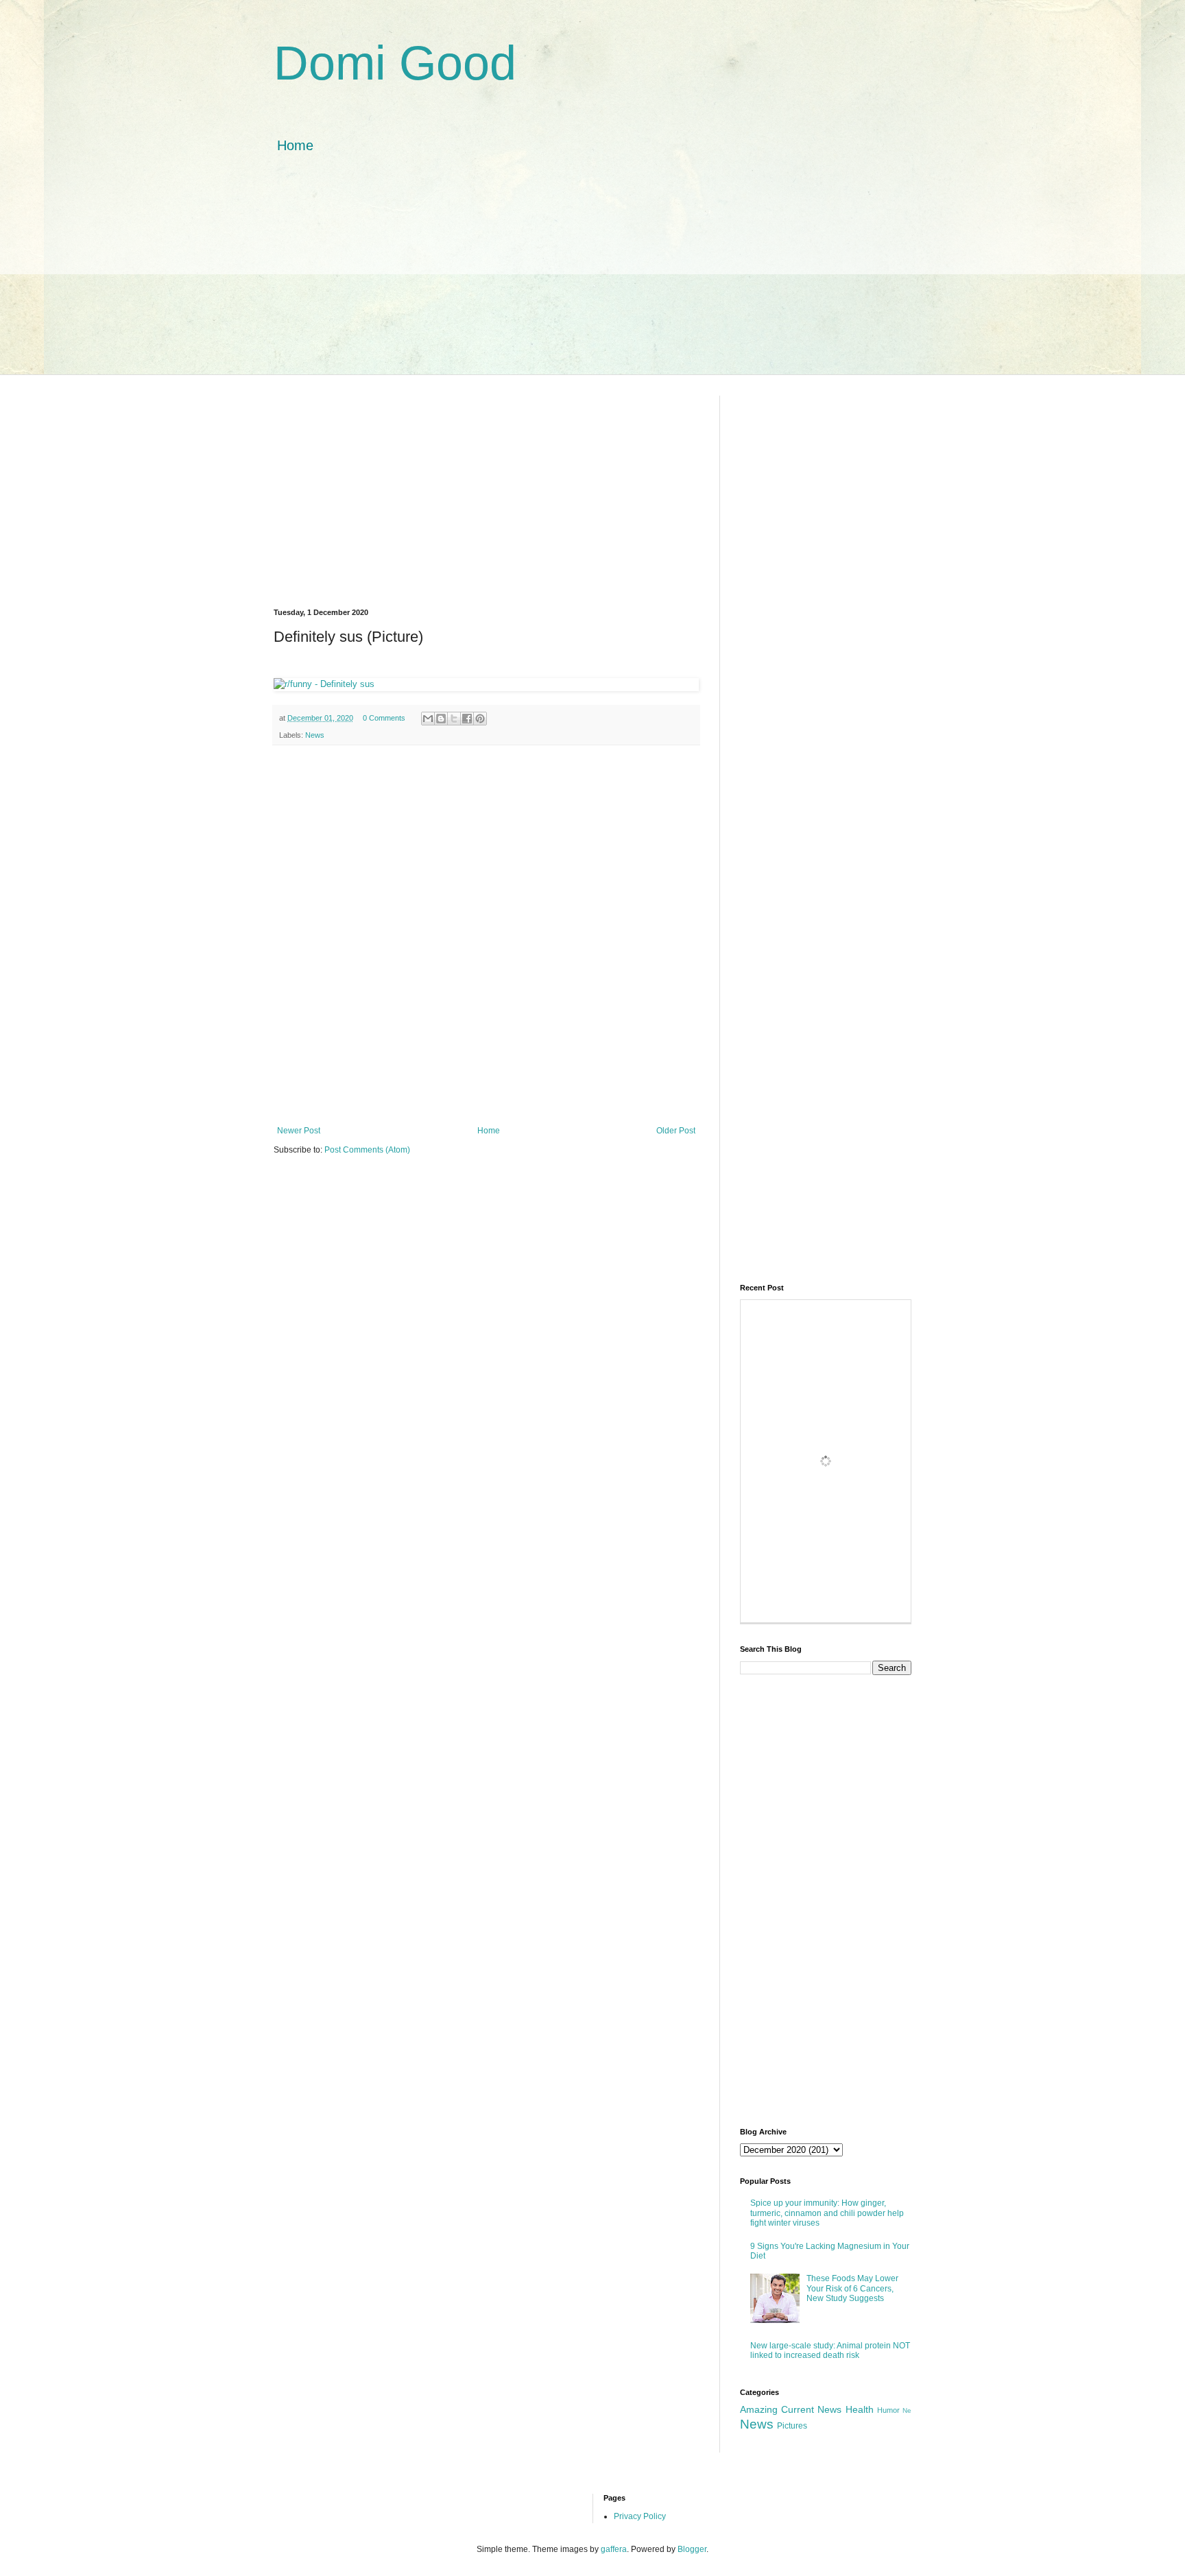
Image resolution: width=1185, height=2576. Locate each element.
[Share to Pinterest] (480, 719)
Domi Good (395, 63)
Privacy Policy (640, 2516)
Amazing (759, 2409)
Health (860, 2409)
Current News (811, 2409)
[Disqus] (486, 934)
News (315, 735)
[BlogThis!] (441, 719)
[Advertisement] (592, 278)
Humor (888, 2410)
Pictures (792, 2426)
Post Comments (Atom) (367, 1150)
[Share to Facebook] (467, 719)
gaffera (614, 2549)
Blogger (692, 2549)
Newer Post (299, 1131)
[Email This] (428, 719)
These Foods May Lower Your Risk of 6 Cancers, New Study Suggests (852, 2288)
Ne (907, 2410)
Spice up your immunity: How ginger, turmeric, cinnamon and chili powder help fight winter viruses (827, 2213)
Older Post (676, 1131)
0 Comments (384, 718)
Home (295, 145)
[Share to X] (454, 719)
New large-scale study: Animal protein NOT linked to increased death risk (830, 2350)
